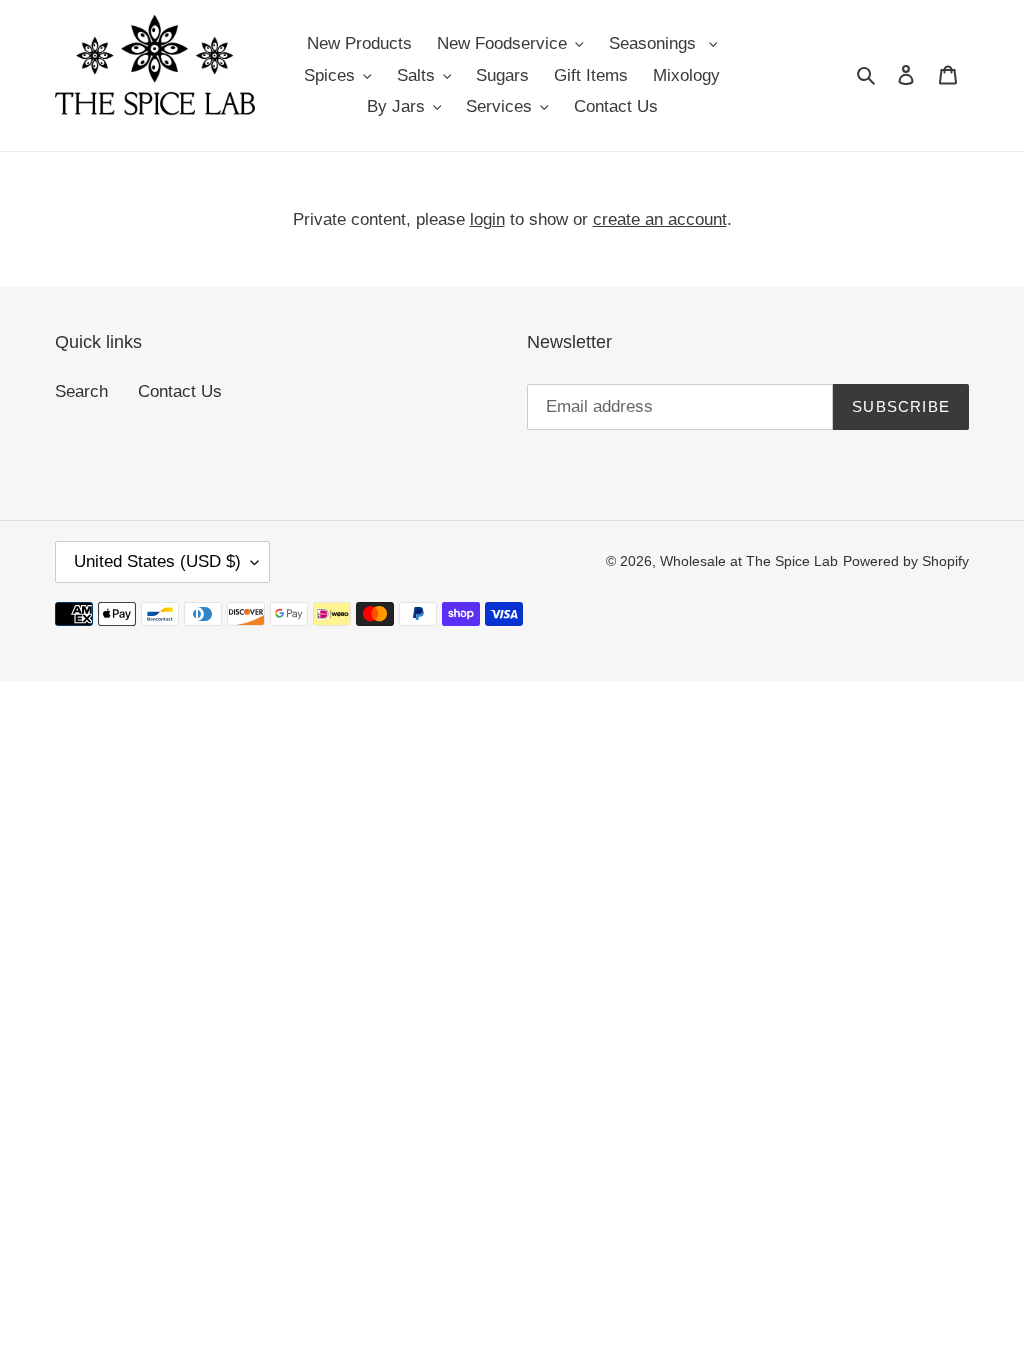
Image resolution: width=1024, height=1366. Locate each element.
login (487, 219)
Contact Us (180, 391)
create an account (660, 219)
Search (81, 391)
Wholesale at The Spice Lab (749, 561)
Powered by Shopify (906, 561)
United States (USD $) (157, 561)
